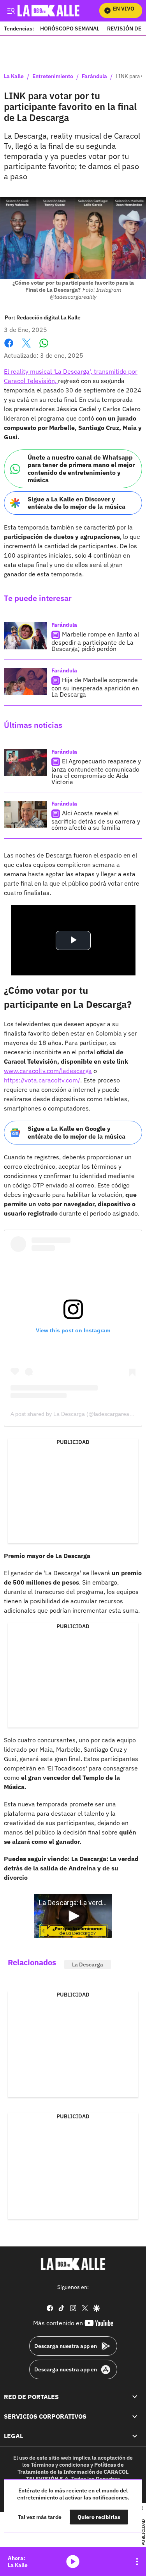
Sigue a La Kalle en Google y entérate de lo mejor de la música (77, 1132)
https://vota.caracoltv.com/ (42, 1080)
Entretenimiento (53, 77)
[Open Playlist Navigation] (137, 2562)
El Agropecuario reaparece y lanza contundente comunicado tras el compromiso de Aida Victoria (96, 771)
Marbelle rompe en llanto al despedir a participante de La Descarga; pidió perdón (95, 641)
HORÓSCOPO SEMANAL (70, 28)
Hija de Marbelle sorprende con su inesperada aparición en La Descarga (95, 687)
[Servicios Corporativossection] (135, 2416)
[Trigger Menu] (11, 11)
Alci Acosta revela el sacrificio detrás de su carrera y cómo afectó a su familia (96, 820)
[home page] (73, 2264)
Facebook (9, 348)
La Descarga (88, 1965)
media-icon (73, 2562)
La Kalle (14, 77)
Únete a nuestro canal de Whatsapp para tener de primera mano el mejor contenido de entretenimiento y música (81, 469)
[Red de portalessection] (135, 2397)
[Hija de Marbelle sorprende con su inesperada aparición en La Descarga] (25, 681)
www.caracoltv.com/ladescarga (48, 1071)
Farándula (94, 77)
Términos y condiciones (60, 2465)
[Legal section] (135, 2436)
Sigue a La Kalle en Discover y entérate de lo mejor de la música (77, 503)
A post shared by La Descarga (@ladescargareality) (74, 1414)
